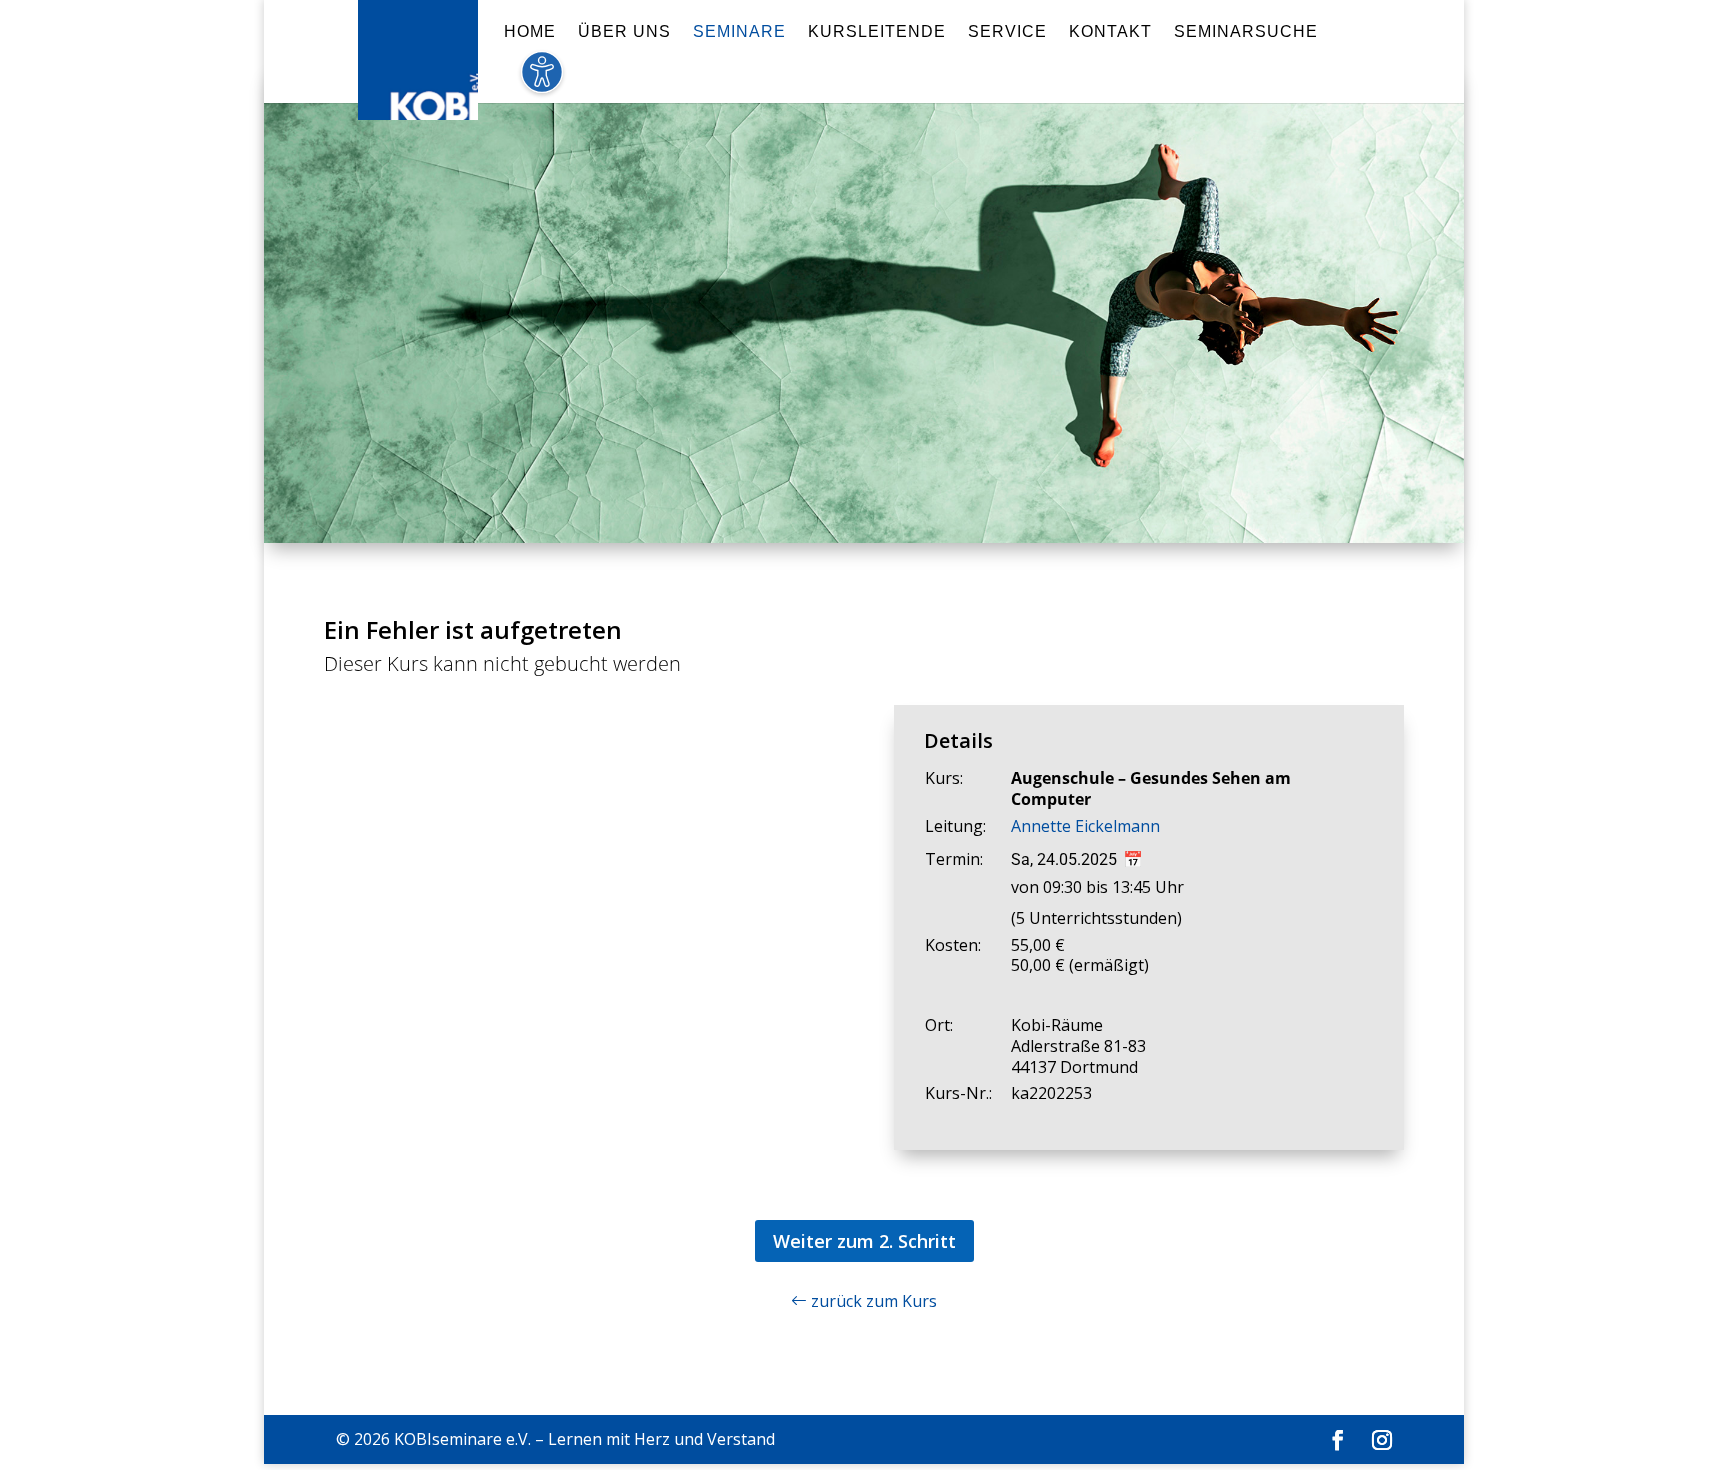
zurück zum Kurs (872, 1301)
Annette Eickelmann (1085, 826)
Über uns (624, 32)
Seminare (739, 32)
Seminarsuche (1246, 32)
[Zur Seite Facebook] (1338, 1440)
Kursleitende (877, 32)
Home (530, 32)
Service (1007, 32)
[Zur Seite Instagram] (1382, 1440)
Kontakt (1110, 32)
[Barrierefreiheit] (541, 83)
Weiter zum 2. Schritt (864, 1241)
